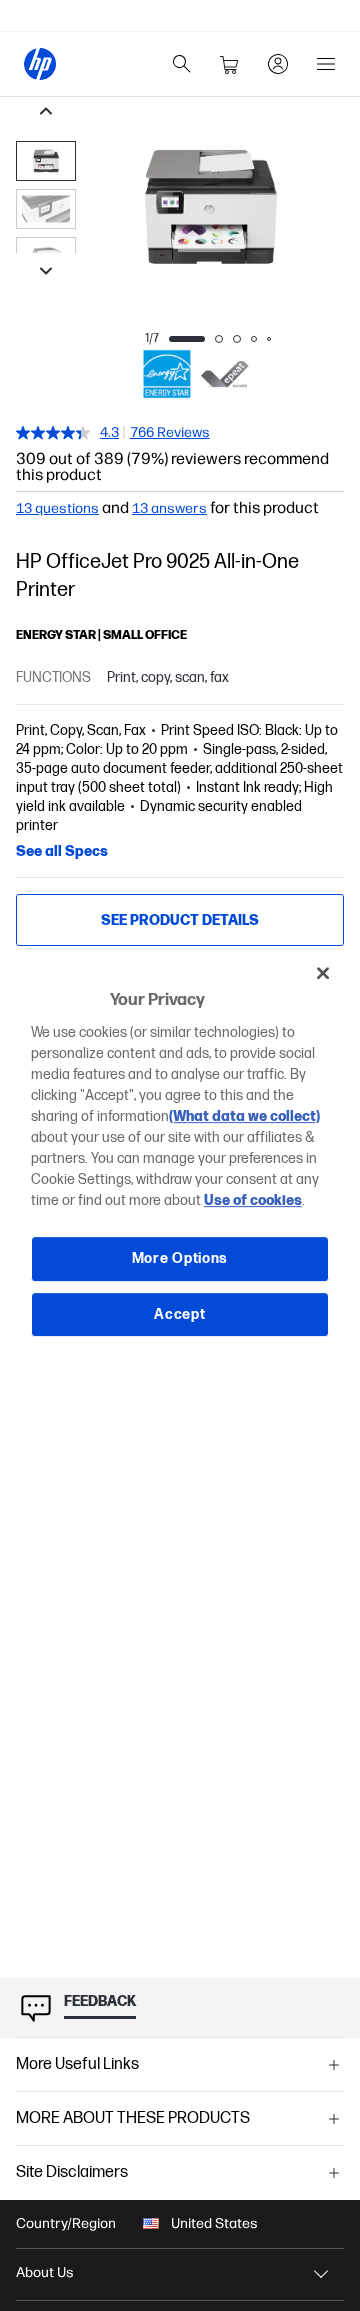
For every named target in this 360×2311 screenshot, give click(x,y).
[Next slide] (46, 273)
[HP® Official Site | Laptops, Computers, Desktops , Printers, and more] (40, 64)
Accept (179, 1314)
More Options (180, 1258)
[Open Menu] (326, 64)
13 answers (169, 509)
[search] (182, 64)
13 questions (57, 509)
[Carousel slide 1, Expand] (210, 207)
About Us (45, 2272)
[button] (180, 2065)
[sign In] (278, 64)
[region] (180, 1156)
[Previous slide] (46, 113)
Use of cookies (253, 1200)
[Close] (323, 973)
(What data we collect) (244, 1116)
